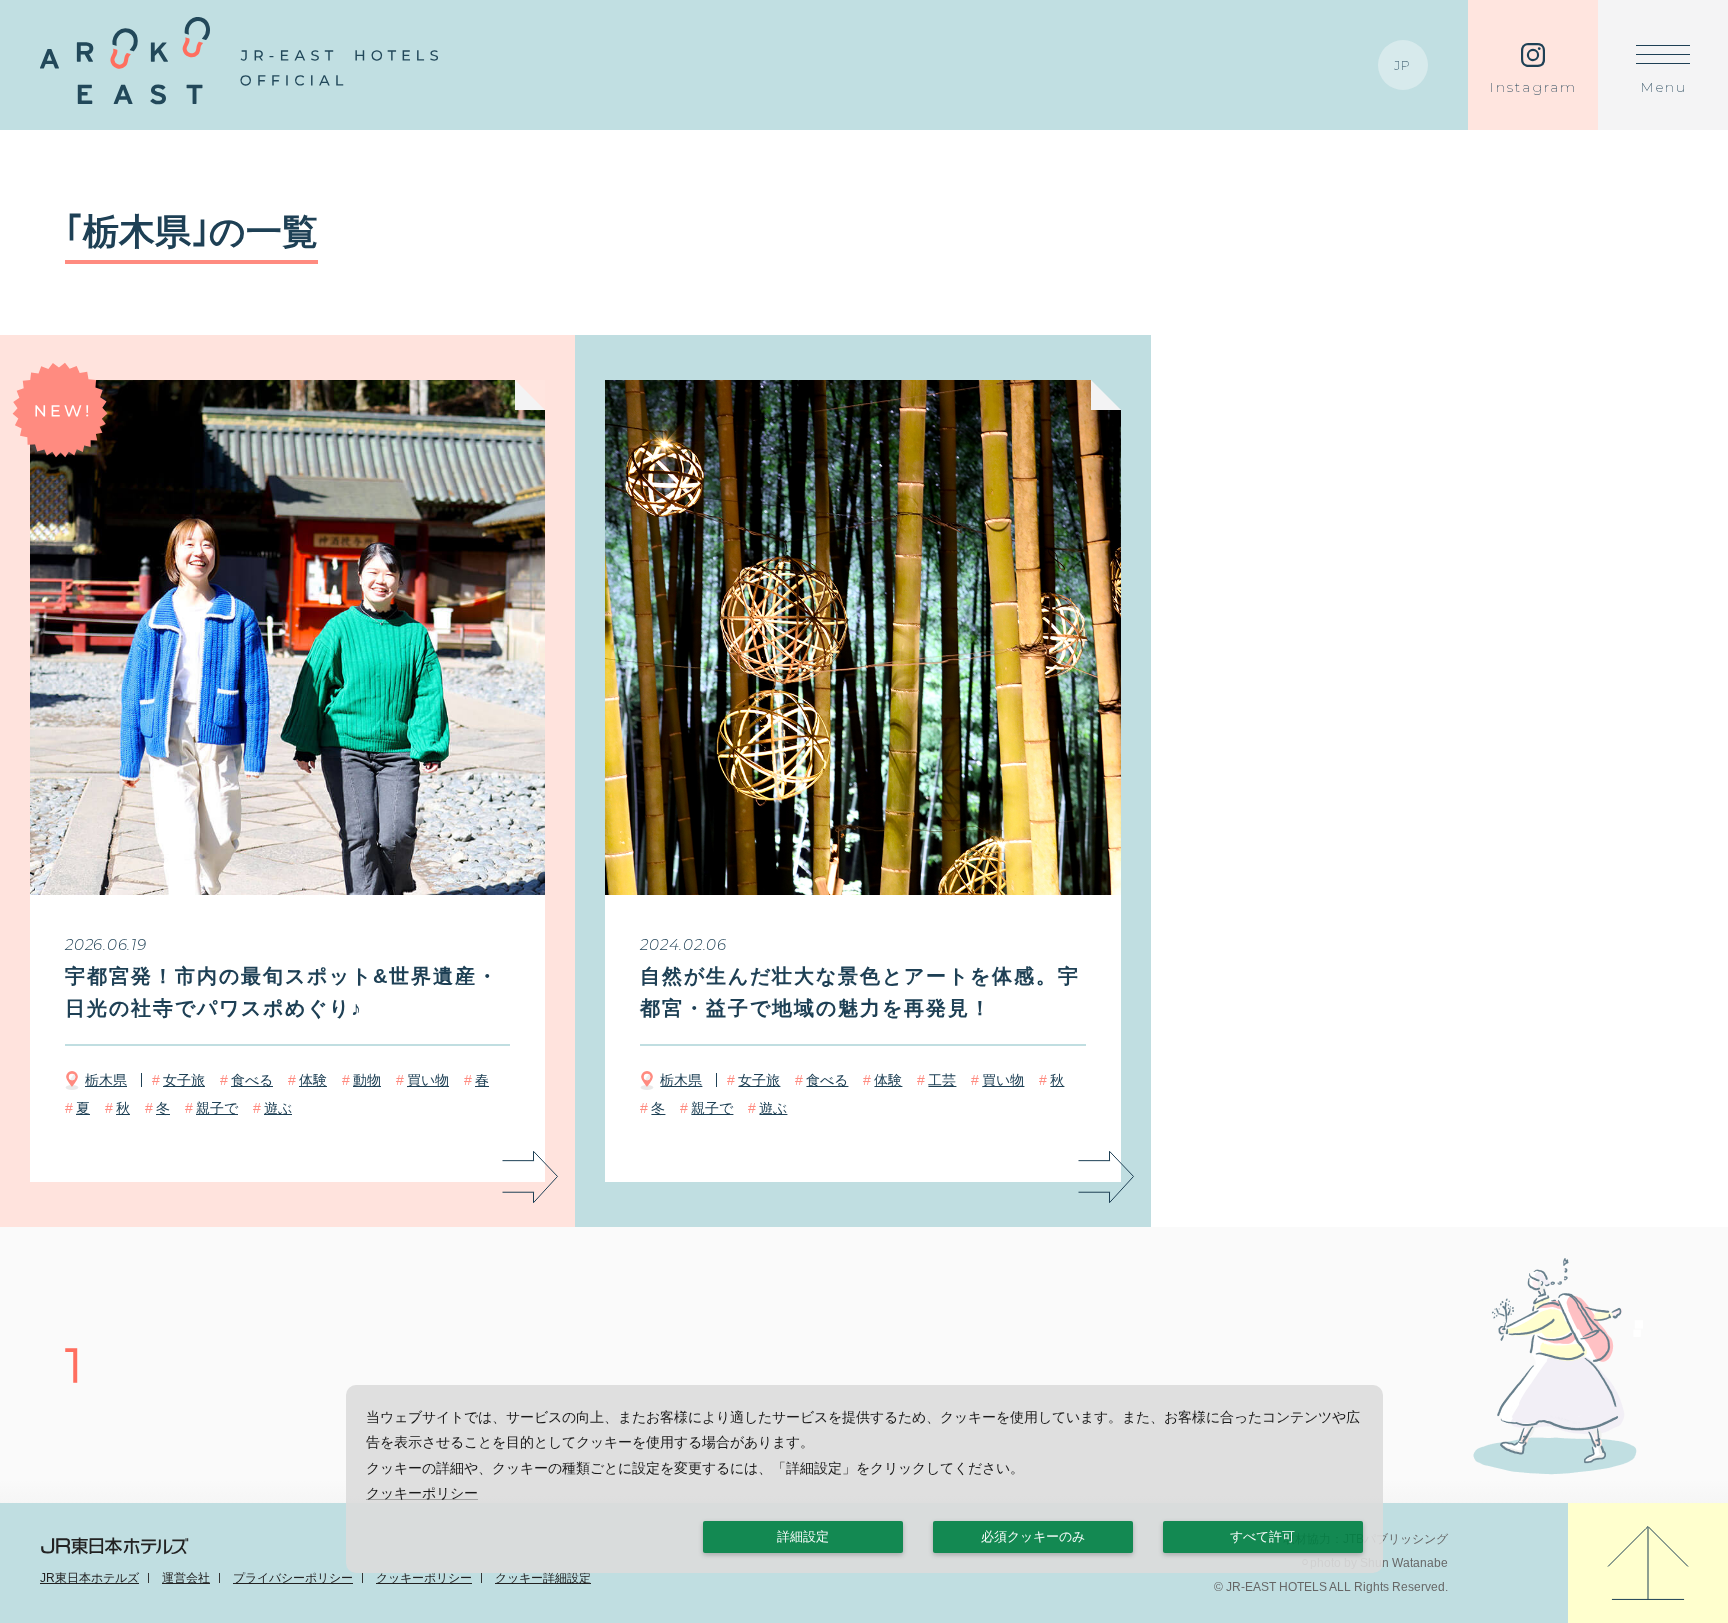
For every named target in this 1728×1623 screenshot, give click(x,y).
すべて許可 (1262, 1537)
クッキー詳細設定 (543, 1578)
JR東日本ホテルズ (89, 1578)
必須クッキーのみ (1033, 1537)
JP (1403, 65)
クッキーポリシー (424, 1578)
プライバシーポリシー (293, 1578)
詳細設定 (803, 1537)
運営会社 (186, 1578)
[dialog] (864, 1479)
